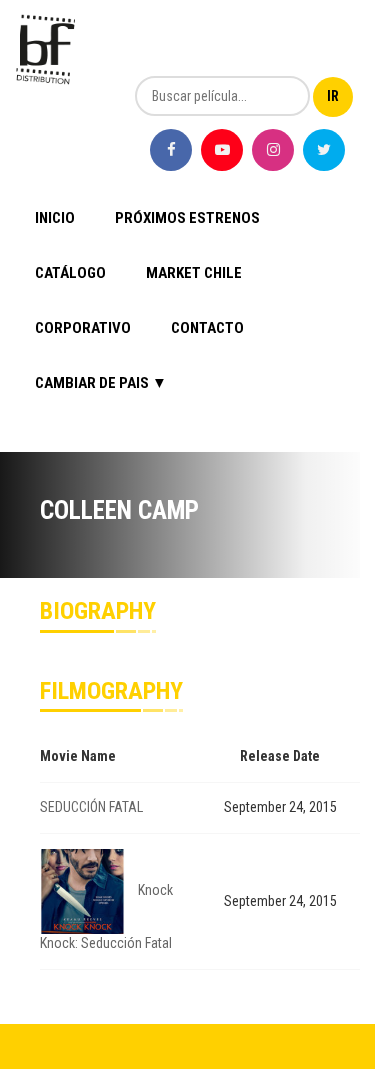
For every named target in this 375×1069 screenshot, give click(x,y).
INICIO (55, 218)
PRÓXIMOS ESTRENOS (187, 218)
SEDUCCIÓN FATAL (91, 807)
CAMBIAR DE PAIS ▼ (101, 383)
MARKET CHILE (194, 273)
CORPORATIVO (83, 328)
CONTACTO (207, 328)
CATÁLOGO (70, 273)
